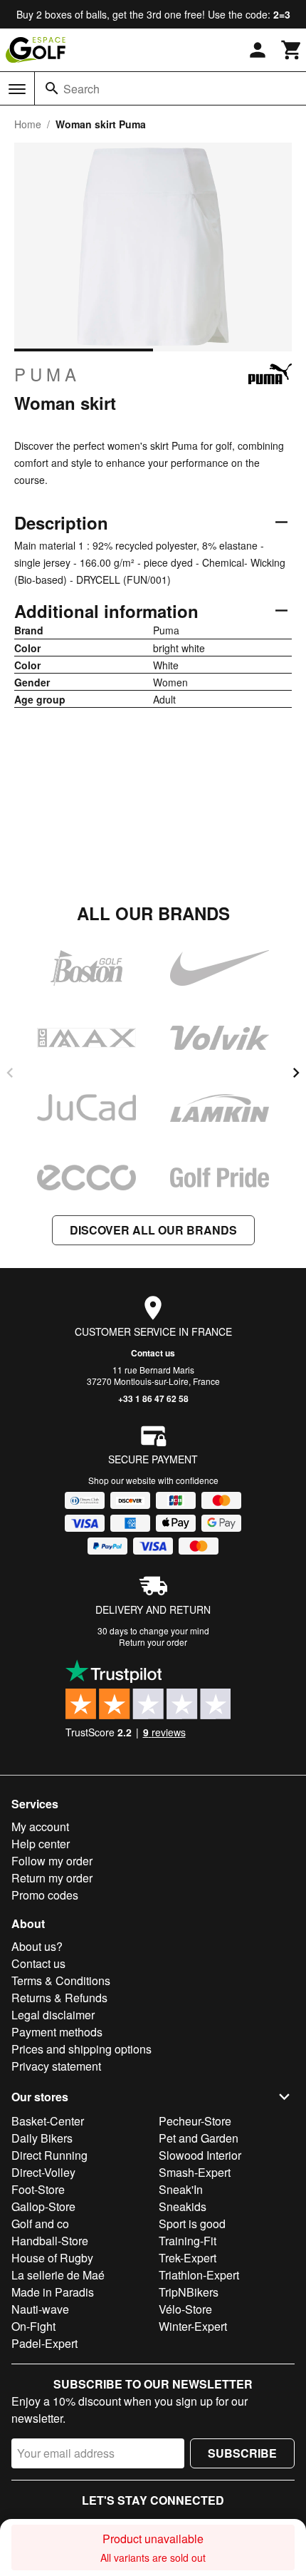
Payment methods (57, 2032)
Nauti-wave (40, 2309)
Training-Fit (188, 2241)
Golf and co (40, 2224)
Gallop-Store (43, 2206)
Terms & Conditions (61, 1980)
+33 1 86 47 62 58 (153, 1398)
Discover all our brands (153, 1230)
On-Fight (33, 2326)
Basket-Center (48, 2121)
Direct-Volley (43, 2172)
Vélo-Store (185, 2309)
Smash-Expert (195, 2172)
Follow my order (52, 1861)
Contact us (153, 1353)
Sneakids (183, 2206)
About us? (37, 1946)
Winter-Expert (193, 2326)
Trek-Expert (188, 2258)
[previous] (10, 1073)
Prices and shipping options (81, 2049)
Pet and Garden (199, 2138)
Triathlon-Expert (199, 2275)
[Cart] (292, 50)
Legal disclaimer (53, 2015)
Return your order (153, 1642)
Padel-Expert (44, 2343)
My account (40, 1827)
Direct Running (49, 2155)
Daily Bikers (42, 2138)
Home (28, 124)
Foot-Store (38, 2189)
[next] (296, 1073)
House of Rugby (52, 2258)
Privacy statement (56, 2066)
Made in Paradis (53, 2292)
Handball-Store (50, 2241)
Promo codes (45, 1895)
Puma (47, 374)
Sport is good (192, 2224)
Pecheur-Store (195, 2121)
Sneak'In (181, 2189)
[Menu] (17, 89)
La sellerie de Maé (58, 2275)
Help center (41, 1844)
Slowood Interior (200, 2155)
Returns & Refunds (59, 1998)
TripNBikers (189, 2292)
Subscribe (242, 2453)
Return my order (52, 1878)
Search (81, 89)
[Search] (52, 88)
